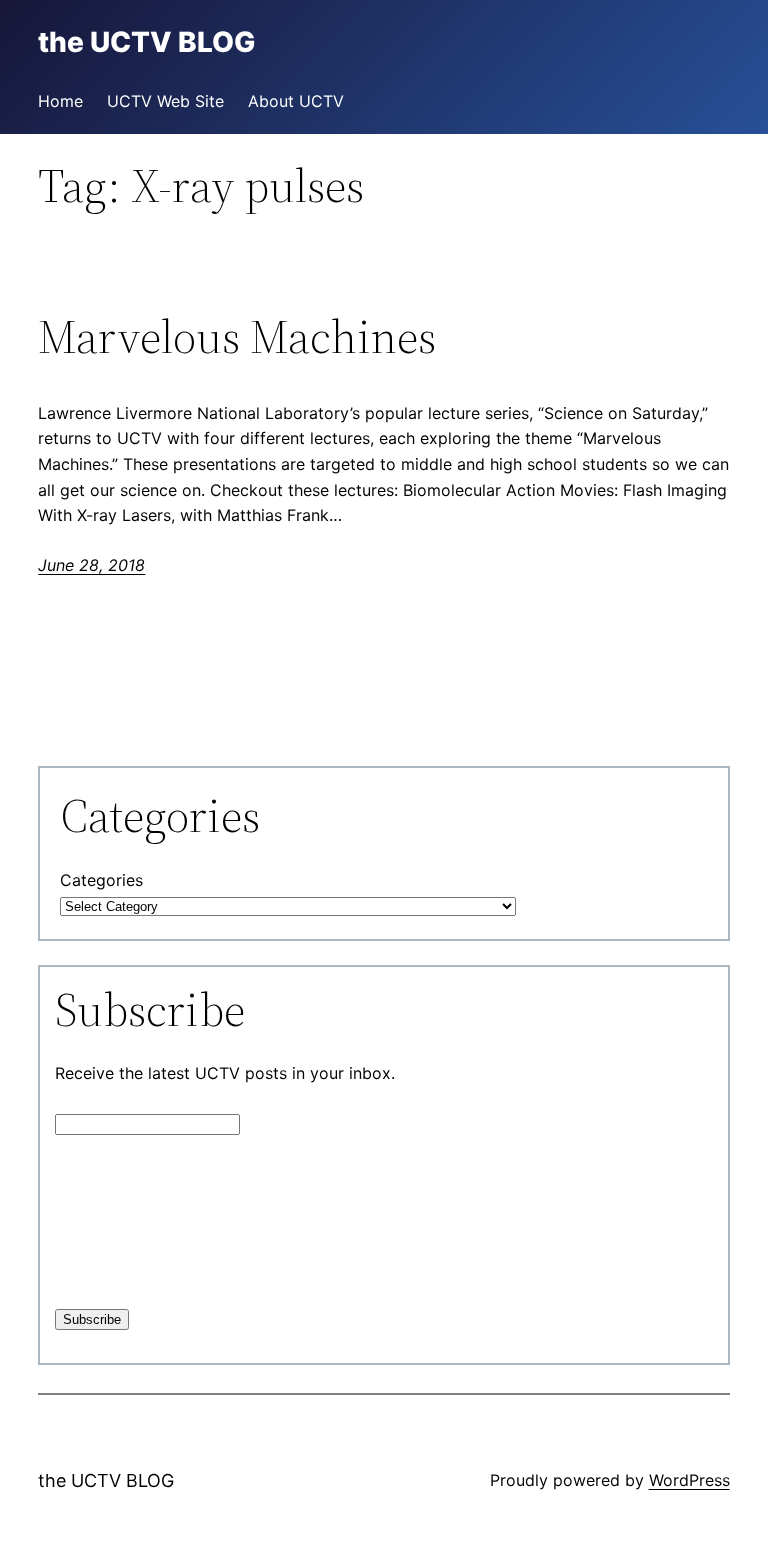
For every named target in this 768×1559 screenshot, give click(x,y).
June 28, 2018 (91, 565)
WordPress (689, 1480)
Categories (101, 880)
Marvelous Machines (237, 336)
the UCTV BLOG (106, 1480)
